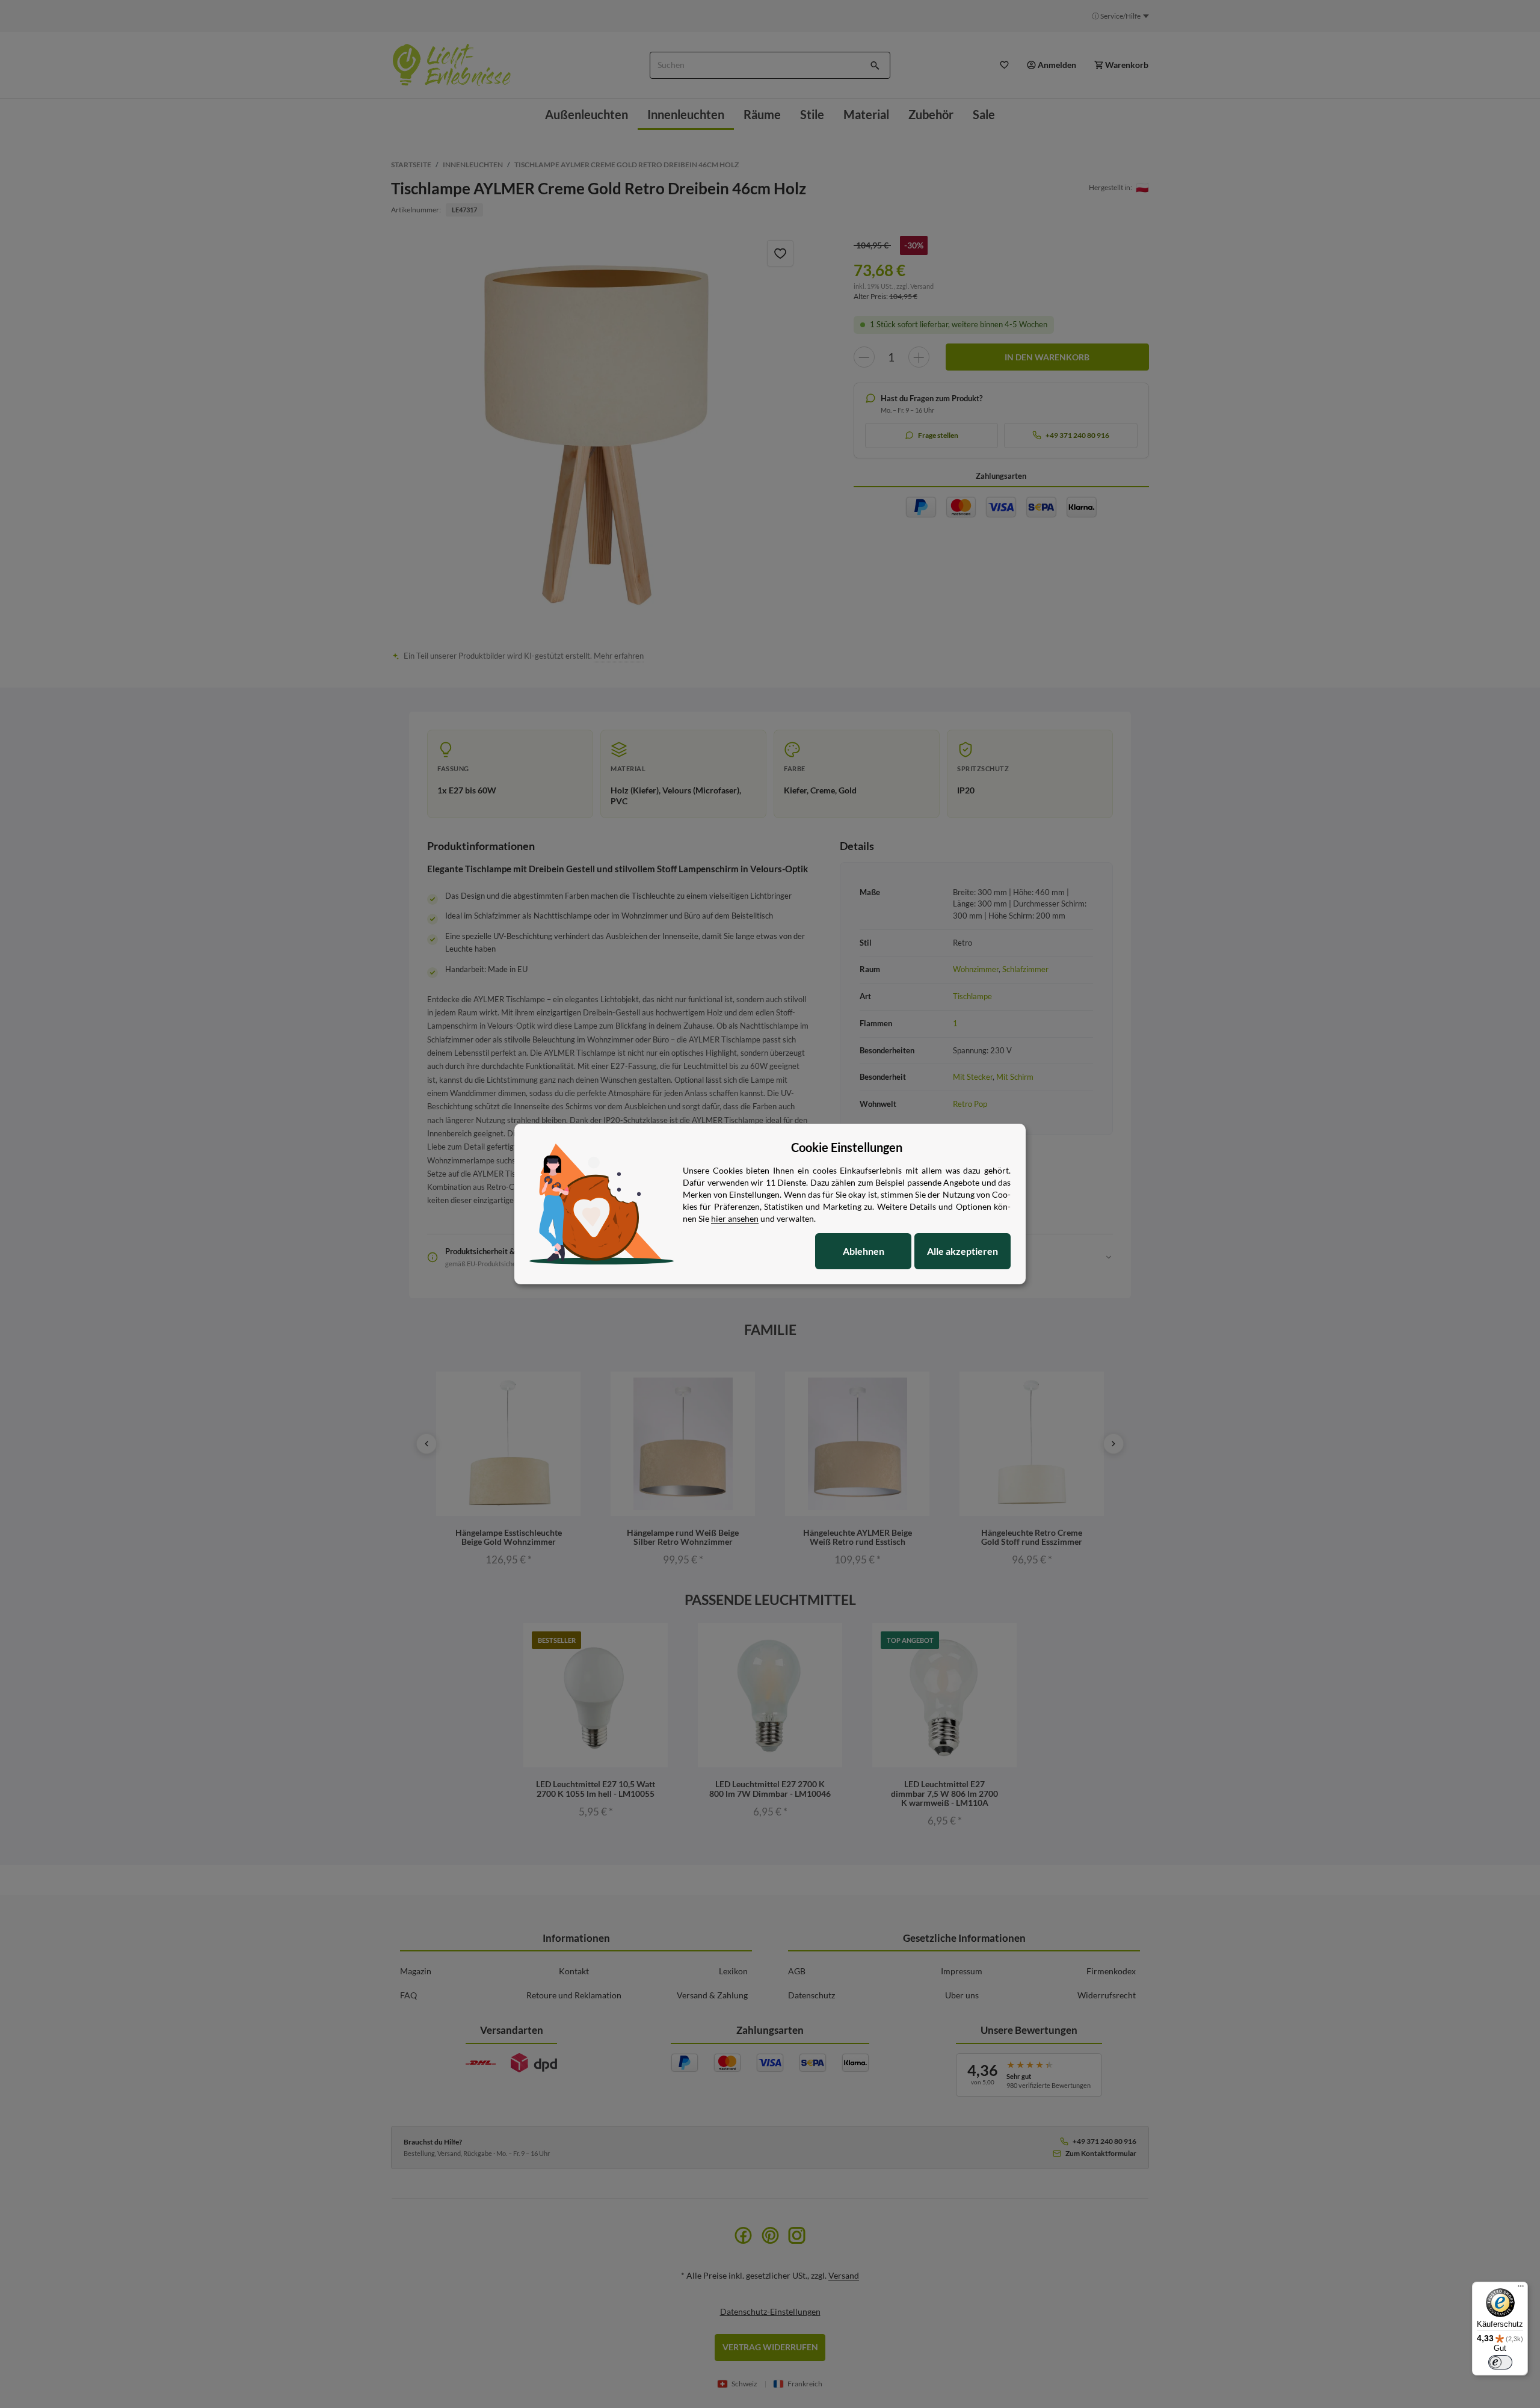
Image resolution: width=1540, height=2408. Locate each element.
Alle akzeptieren (962, 1251)
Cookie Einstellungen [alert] (847, 1147)
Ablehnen (864, 1251)
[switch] (1500, 2362)
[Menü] (1521, 2289)
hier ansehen (735, 1218)
